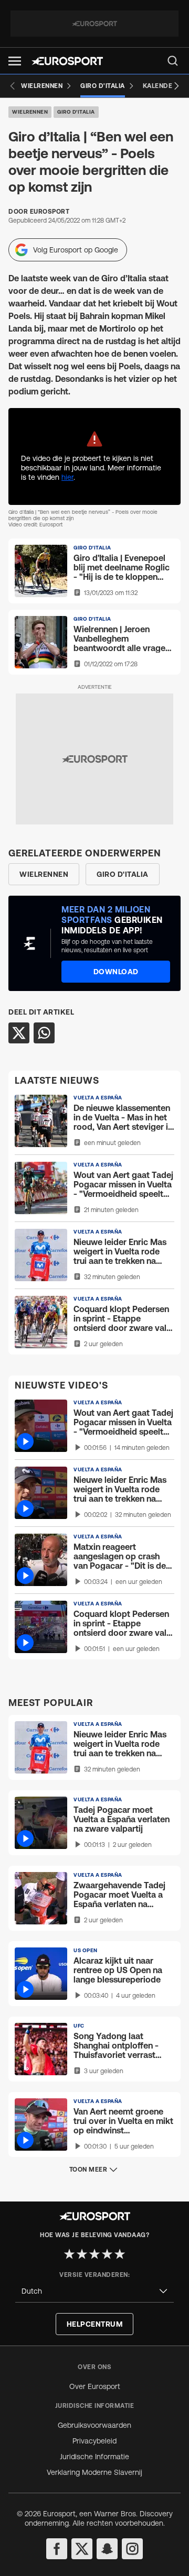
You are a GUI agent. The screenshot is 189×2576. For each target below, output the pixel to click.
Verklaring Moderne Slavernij (94, 2472)
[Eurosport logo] (67, 61)
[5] (120, 2254)
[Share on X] (19, 1033)
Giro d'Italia (76, 112)
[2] (82, 2254)
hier (67, 477)
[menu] (173, 61)
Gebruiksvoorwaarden (94, 2425)
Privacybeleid (94, 2441)
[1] (69, 2254)
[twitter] (82, 2549)
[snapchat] (107, 2549)
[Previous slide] (13, 86)
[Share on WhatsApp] (44, 1033)
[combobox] (94, 2291)
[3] (94, 2254)
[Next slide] (176, 86)
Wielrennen (30, 112)
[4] (107, 2254)
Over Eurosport (95, 2386)
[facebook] (57, 2549)
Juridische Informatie (94, 2457)
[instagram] (132, 2549)
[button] (15, 61)
